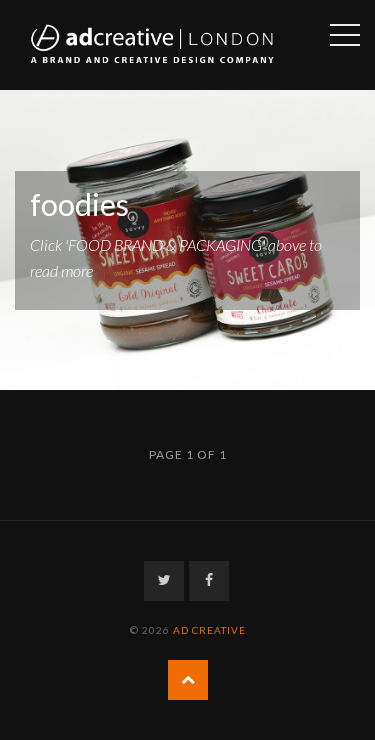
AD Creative (209, 630)
